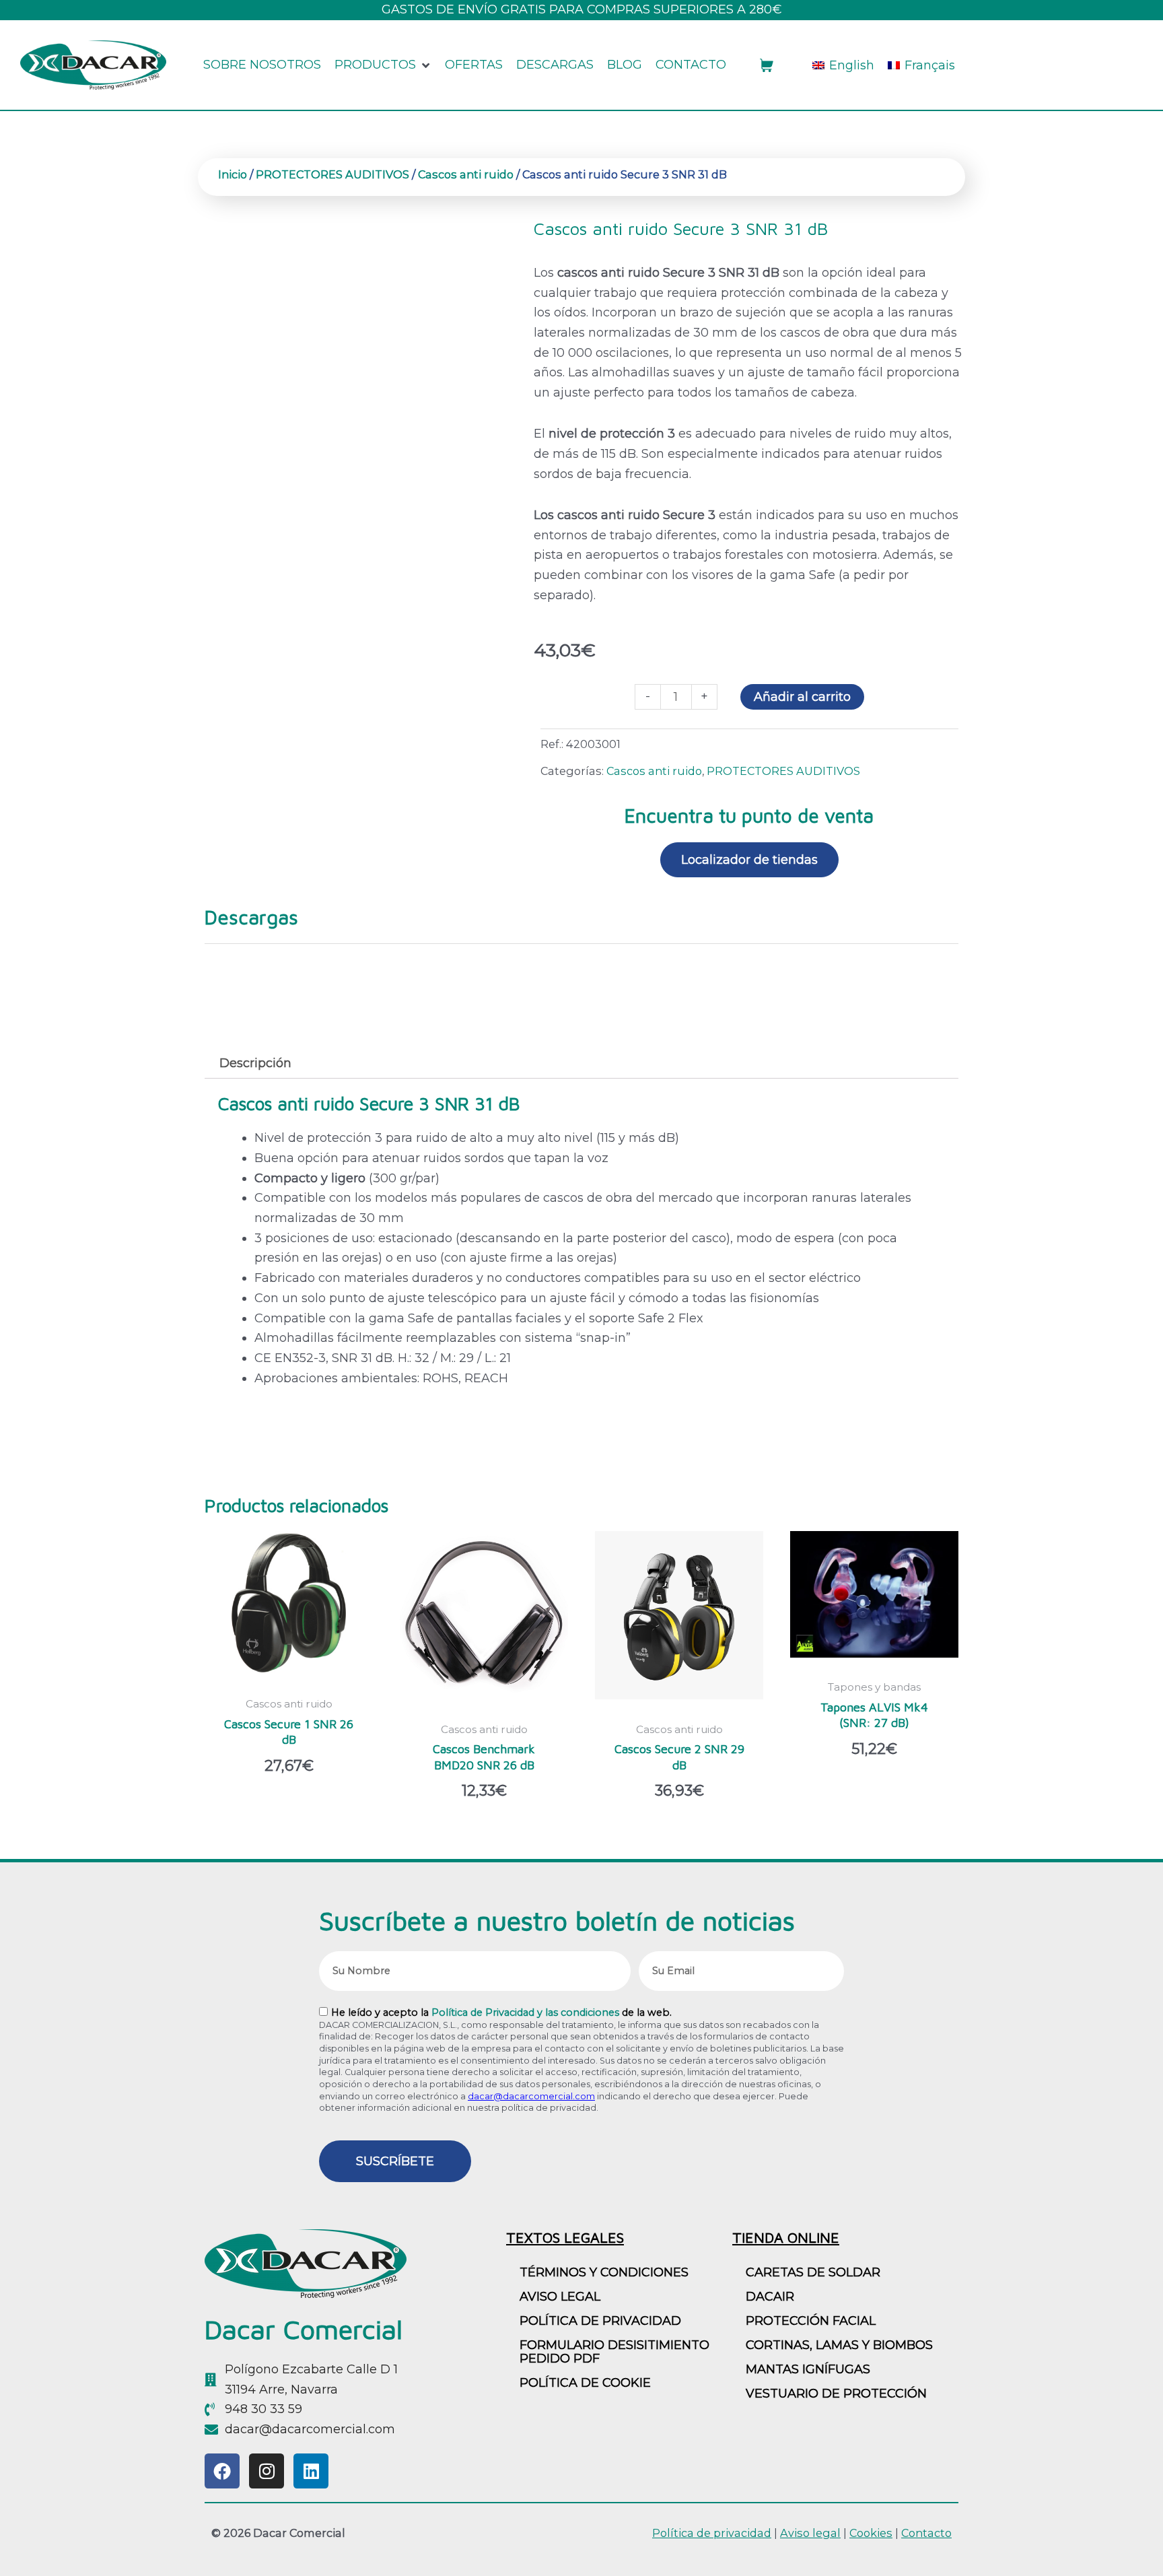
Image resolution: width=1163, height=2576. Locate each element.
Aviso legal (810, 2533)
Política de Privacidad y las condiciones (525, 2012)
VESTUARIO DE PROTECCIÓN (836, 2394)
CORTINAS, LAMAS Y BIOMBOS (839, 2345)
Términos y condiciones (604, 2272)
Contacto (926, 2533)
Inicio (233, 174)
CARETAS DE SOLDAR (813, 2272)
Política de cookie (585, 2383)
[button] (383, 65)
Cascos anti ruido (466, 174)
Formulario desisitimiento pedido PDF (614, 2352)
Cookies (871, 2533)
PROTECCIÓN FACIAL (811, 2321)
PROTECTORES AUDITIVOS (332, 174)
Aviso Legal (560, 2297)
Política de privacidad (600, 2321)
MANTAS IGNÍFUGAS (808, 2369)
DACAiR (770, 2297)
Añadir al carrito (802, 697)
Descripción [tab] (255, 1063)
